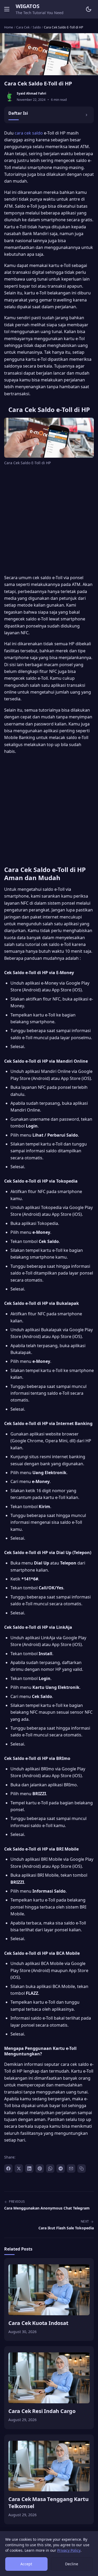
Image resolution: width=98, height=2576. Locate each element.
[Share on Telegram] (61, 2168)
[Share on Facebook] (8, 2168)
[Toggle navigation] (7, 9)
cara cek (23, 133)
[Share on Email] (71, 2168)
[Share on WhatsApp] (50, 2168)
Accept (26, 2564)
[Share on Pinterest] (40, 2168)
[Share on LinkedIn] (29, 2168)
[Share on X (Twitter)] (19, 2168)
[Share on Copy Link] (82, 2168)
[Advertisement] (49, 521)
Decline (72, 2564)
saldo (38, 133)
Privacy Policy (69, 2550)
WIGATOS (27, 6)
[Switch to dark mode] (89, 9)
